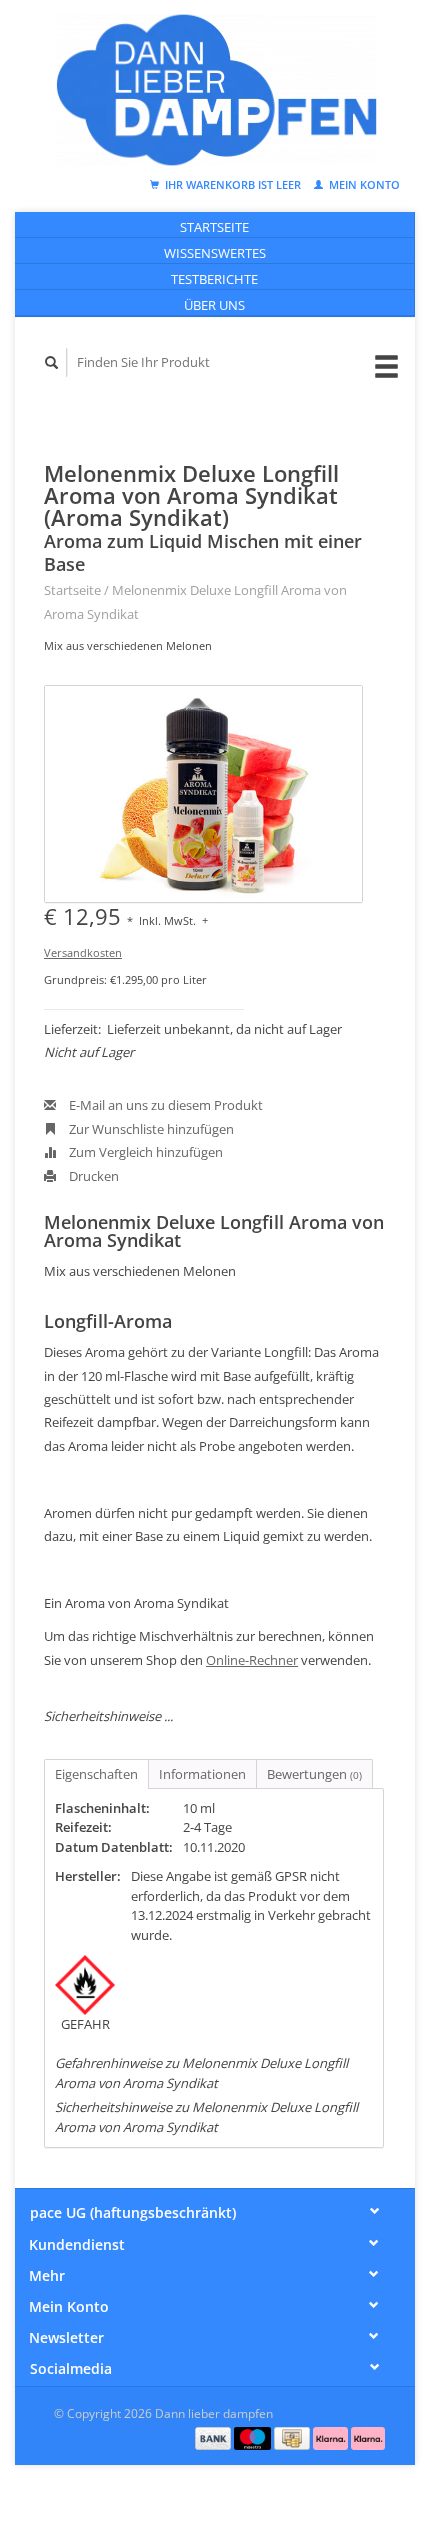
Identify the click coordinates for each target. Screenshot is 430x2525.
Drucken (92, 1176)
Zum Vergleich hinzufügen (144, 1152)
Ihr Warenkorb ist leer (233, 184)
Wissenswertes (215, 253)
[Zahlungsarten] (215, 2437)
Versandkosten (83, 952)
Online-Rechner (252, 1660)
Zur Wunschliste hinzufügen (150, 1129)
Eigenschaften (96, 1774)
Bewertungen (314, 1774)
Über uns (214, 305)
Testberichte (214, 279)
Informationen (202, 1774)
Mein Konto (363, 184)
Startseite (214, 227)
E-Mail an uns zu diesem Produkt (164, 1105)
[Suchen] (52, 362)
